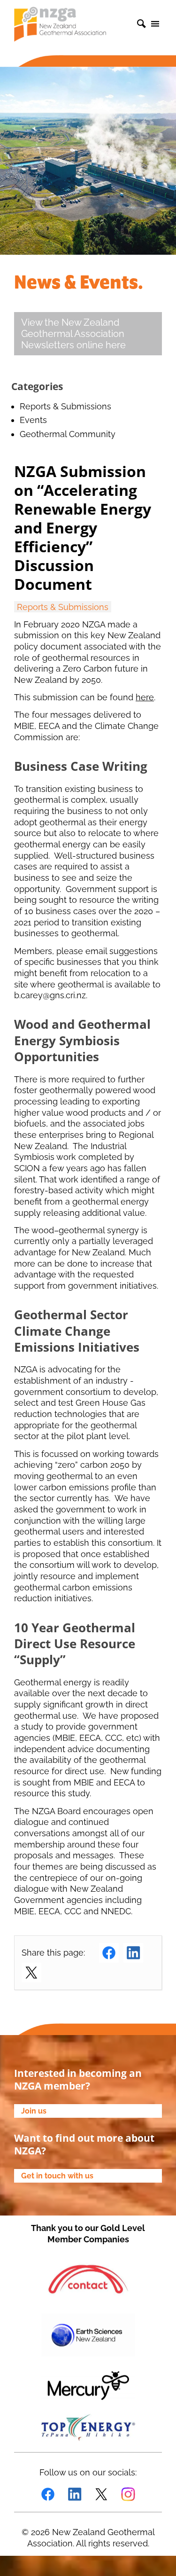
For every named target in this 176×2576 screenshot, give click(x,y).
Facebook (109, 1953)
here (145, 697)
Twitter (31, 1973)
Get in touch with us (57, 2176)
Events (33, 420)
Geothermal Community (68, 434)
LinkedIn (133, 1953)
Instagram (128, 2494)
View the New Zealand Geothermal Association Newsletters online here (73, 334)
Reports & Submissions (65, 406)
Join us (34, 2111)
